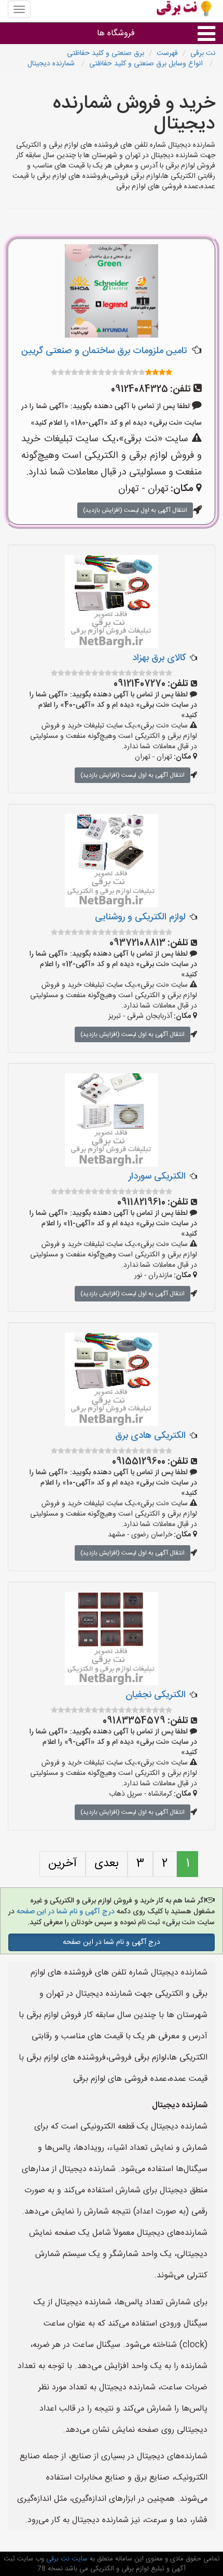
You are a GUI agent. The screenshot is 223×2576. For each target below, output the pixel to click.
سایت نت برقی (66, 2559)
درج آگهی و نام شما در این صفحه (65, 1912)
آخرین (62, 1864)
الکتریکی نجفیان (156, 1695)
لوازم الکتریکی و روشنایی (140, 917)
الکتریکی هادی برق (150, 1436)
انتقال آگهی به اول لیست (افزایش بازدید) (135, 510)
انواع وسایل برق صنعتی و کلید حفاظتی (147, 64)
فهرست (167, 53)
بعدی (107, 1864)
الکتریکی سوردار (157, 1177)
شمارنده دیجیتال (52, 64)
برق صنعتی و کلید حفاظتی (106, 53)
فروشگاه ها (116, 33)
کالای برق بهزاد (159, 658)
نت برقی (203, 53)
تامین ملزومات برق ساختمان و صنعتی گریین (104, 351)
